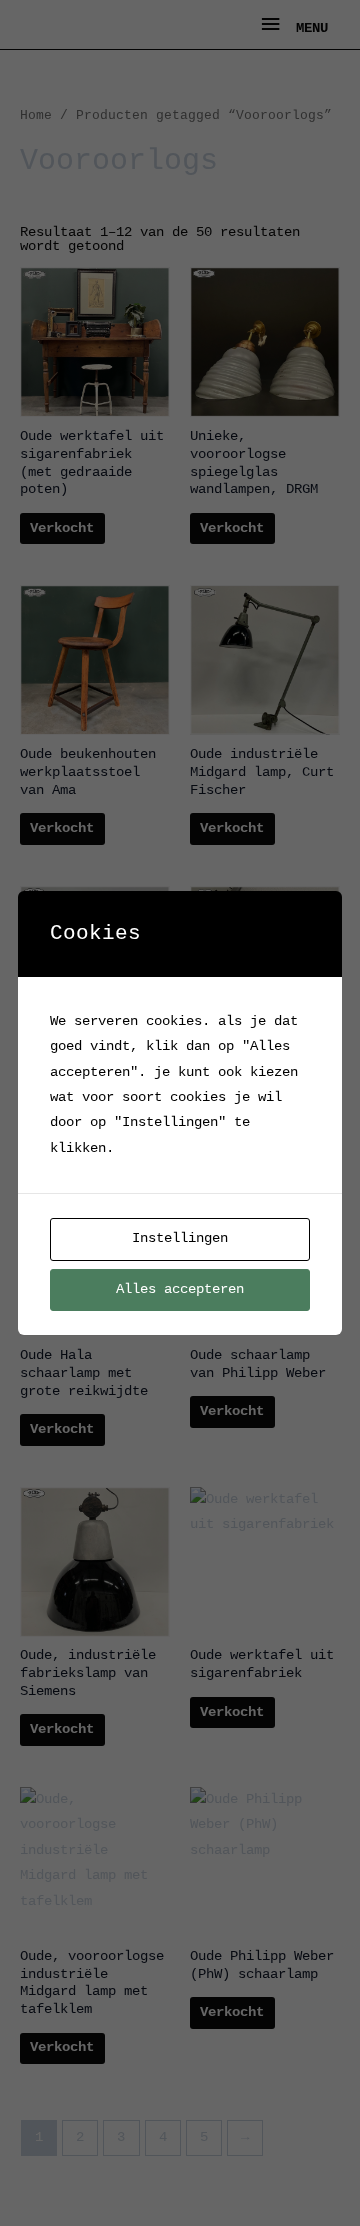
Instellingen (180, 1238)
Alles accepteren (180, 1289)
